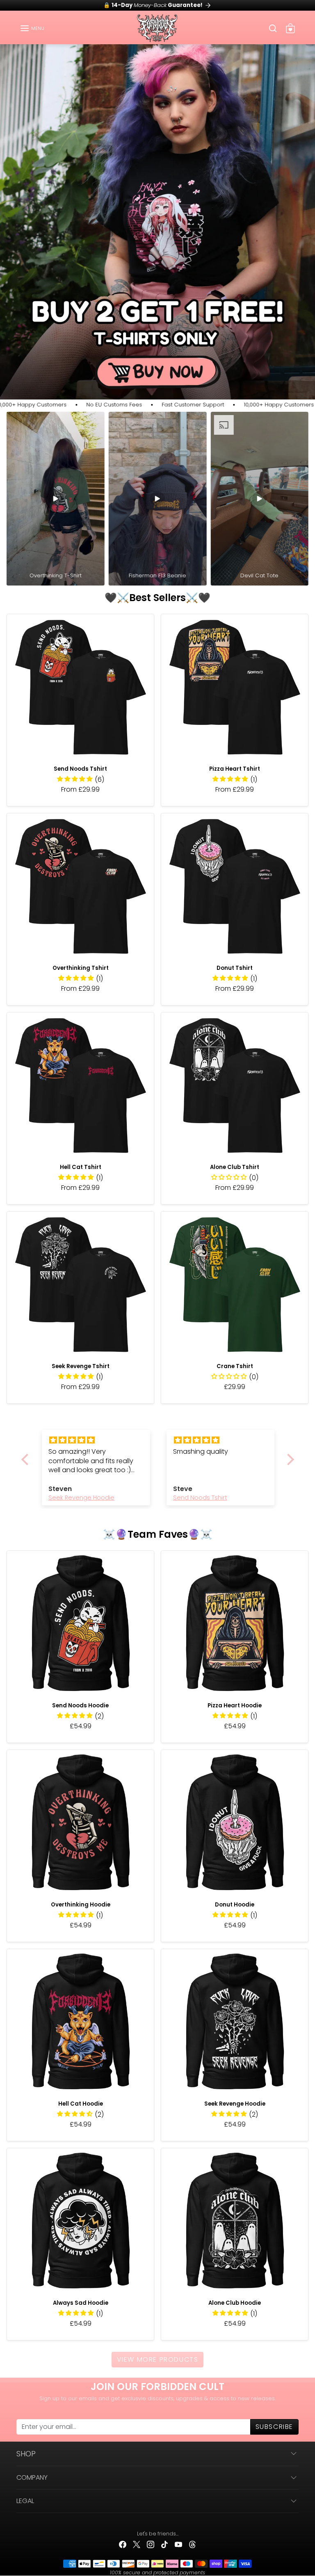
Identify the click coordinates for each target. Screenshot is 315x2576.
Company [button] (32, 2477)
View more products (158, 2359)
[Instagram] (151, 2544)
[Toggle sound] (94, 422)
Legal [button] (25, 2501)
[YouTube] (178, 2544)
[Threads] (192, 2544)
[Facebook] (123, 2544)
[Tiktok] (164, 2544)
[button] (32, 28)
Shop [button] (26, 2454)
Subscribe (274, 2427)
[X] (137, 2544)
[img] (96, 1440)
